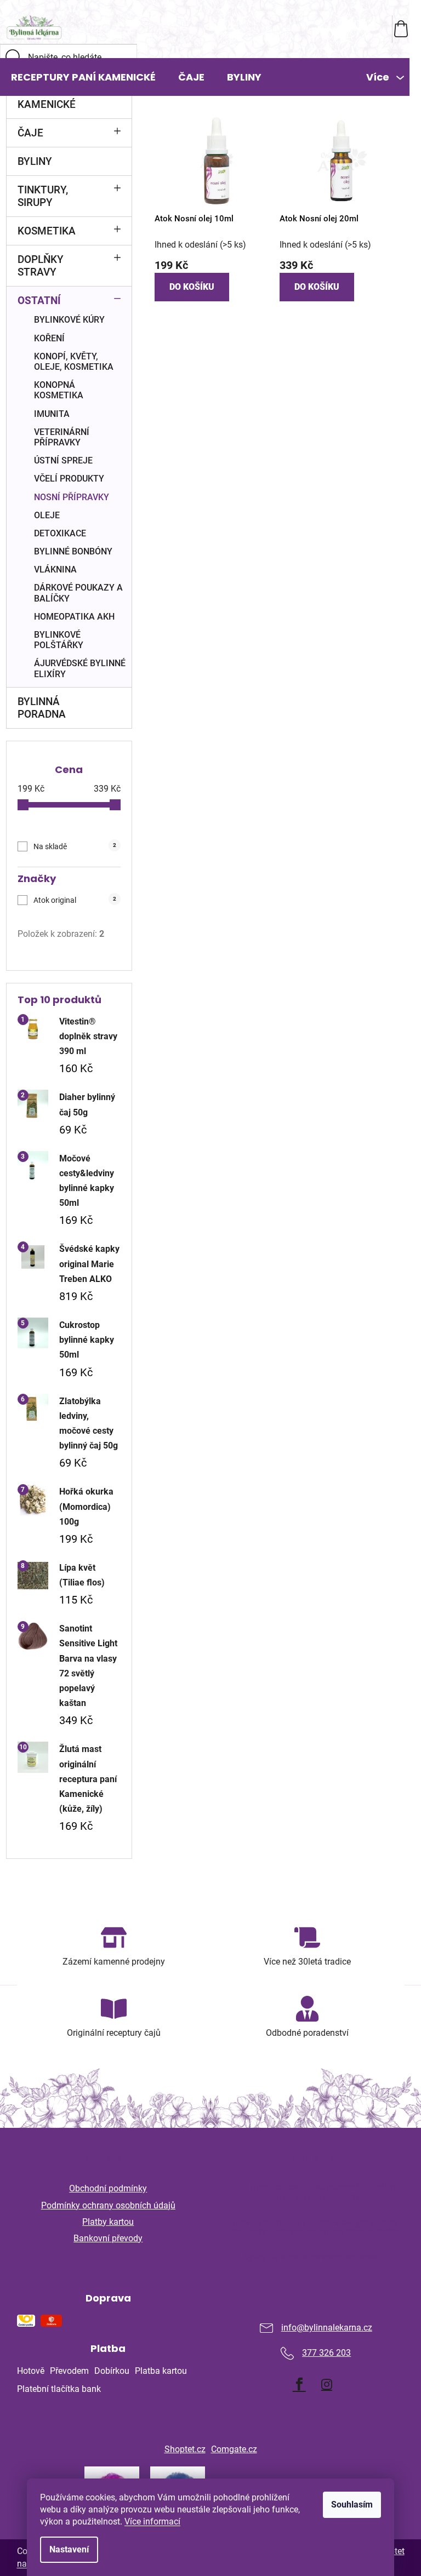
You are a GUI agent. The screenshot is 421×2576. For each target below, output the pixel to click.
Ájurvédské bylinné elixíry (80, 668)
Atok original (75, 900)
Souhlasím (352, 2505)
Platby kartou (108, 2222)
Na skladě (75, 846)
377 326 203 (326, 2353)
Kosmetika (47, 231)
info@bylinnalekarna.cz (327, 2328)
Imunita (52, 414)
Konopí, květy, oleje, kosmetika (74, 362)
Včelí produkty (69, 479)
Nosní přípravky (72, 497)
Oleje (47, 515)
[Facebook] (299, 2384)
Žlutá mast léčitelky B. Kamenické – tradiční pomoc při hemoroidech (313, 2192)
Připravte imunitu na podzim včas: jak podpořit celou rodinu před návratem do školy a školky (313, 2227)
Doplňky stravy (41, 266)
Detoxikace (60, 533)
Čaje (30, 133)
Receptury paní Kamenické (59, 98)
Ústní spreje (63, 460)
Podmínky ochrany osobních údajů (108, 2205)
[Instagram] (327, 2384)
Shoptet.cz (185, 2449)
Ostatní (39, 300)
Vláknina (55, 569)
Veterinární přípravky (62, 437)
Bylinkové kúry (69, 320)
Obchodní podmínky (108, 2188)
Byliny (35, 161)
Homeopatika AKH (74, 617)
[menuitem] (83, 77)
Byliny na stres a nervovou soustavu (313, 2257)
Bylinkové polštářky (59, 640)
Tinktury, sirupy (43, 196)
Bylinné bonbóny (73, 551)
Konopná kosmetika (59, 390)
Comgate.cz (234, 2449)
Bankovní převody (108, 2238)
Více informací (152, 2521)
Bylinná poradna (42, 708)
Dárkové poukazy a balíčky (78, 593)
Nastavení (69, 2549)
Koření (49, 338)
